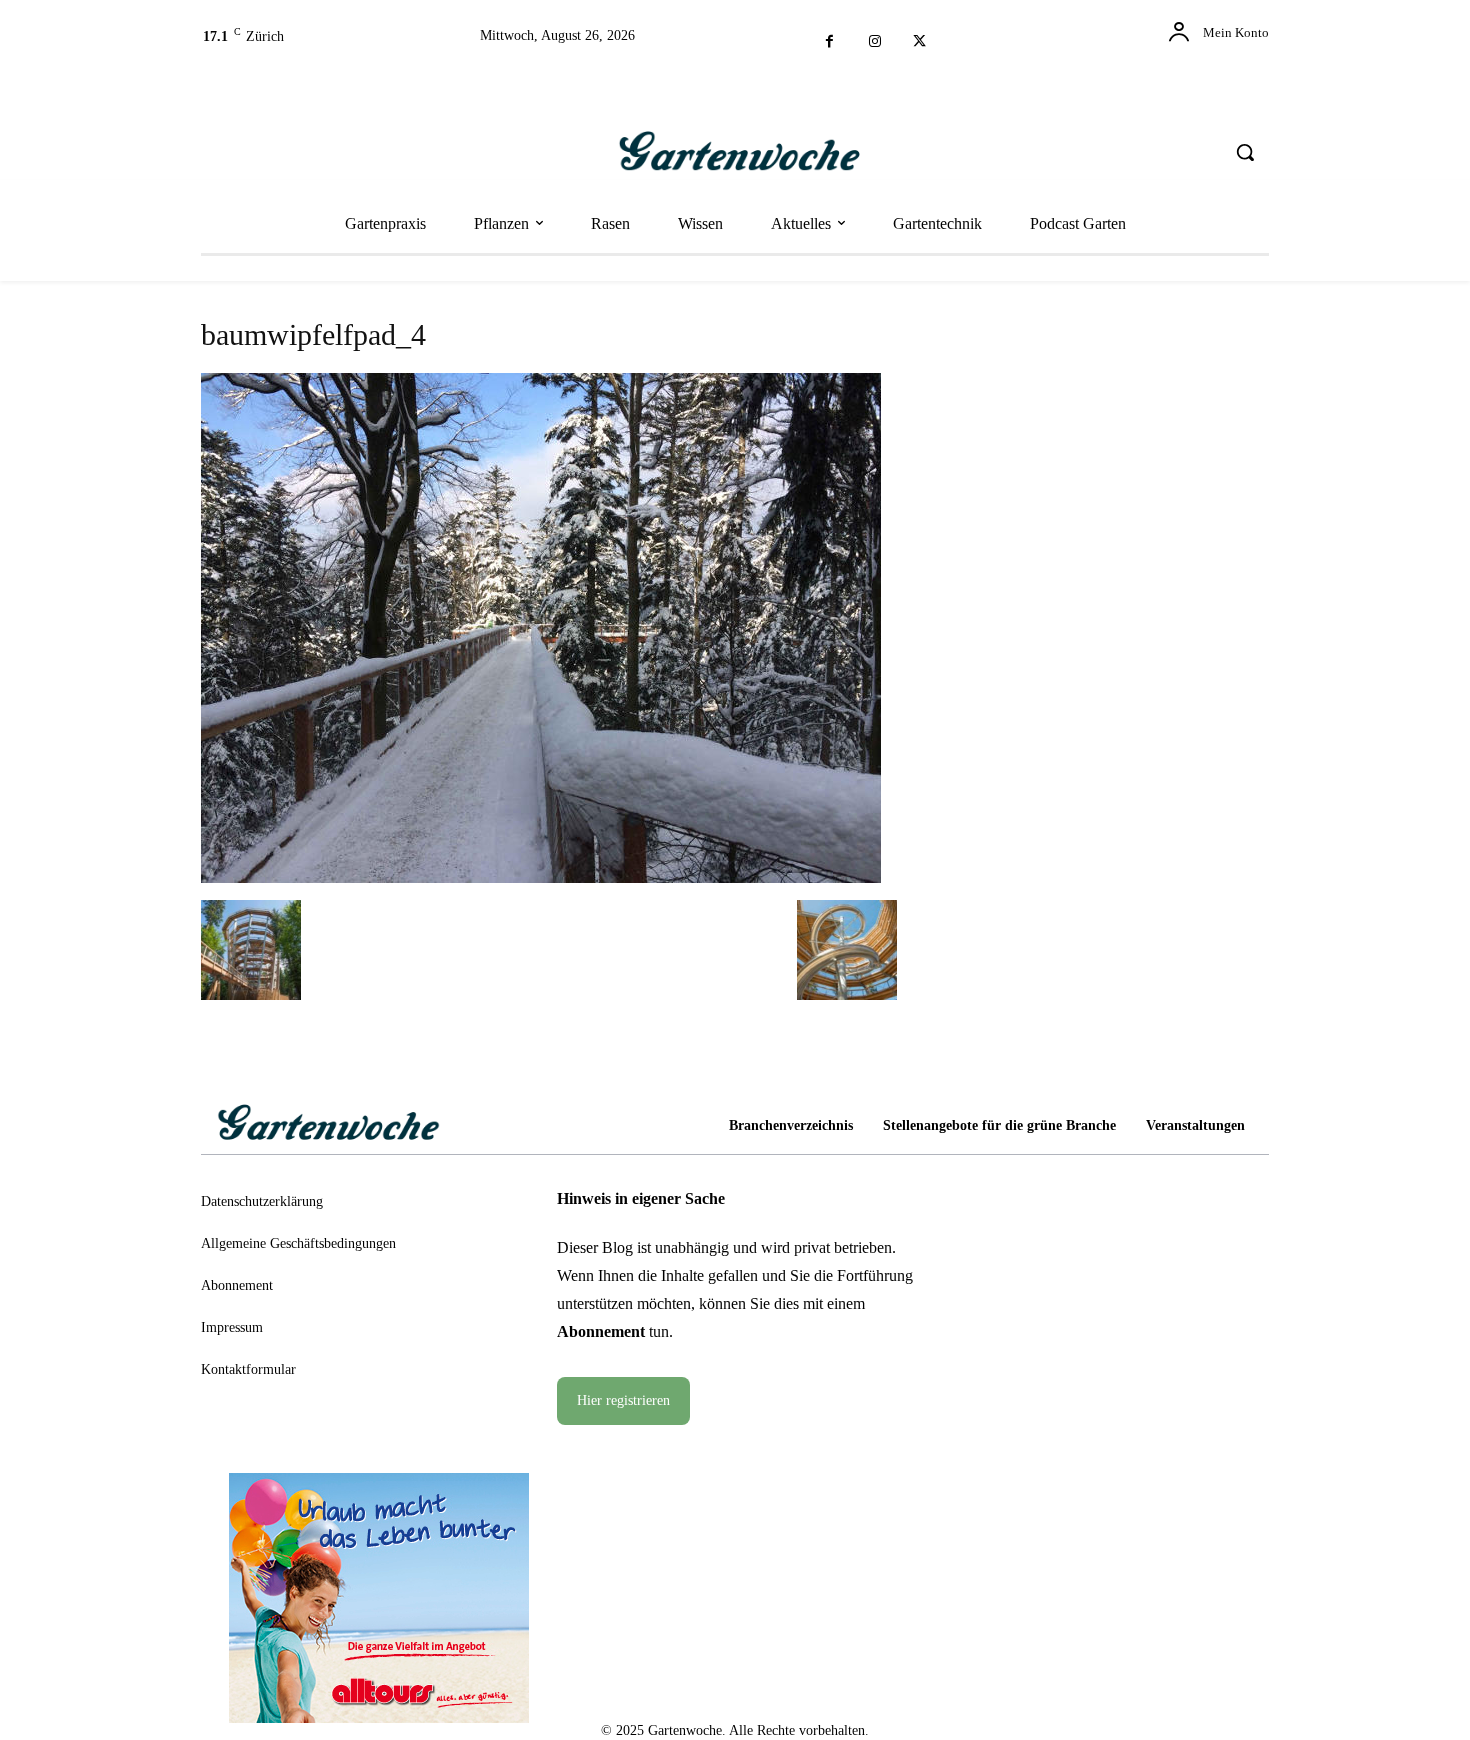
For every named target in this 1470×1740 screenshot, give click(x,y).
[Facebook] (829, 42)
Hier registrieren (623, 1400)
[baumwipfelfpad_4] (541, 876)
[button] (1245, 152)
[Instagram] (874, 42)
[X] (919, 42)
